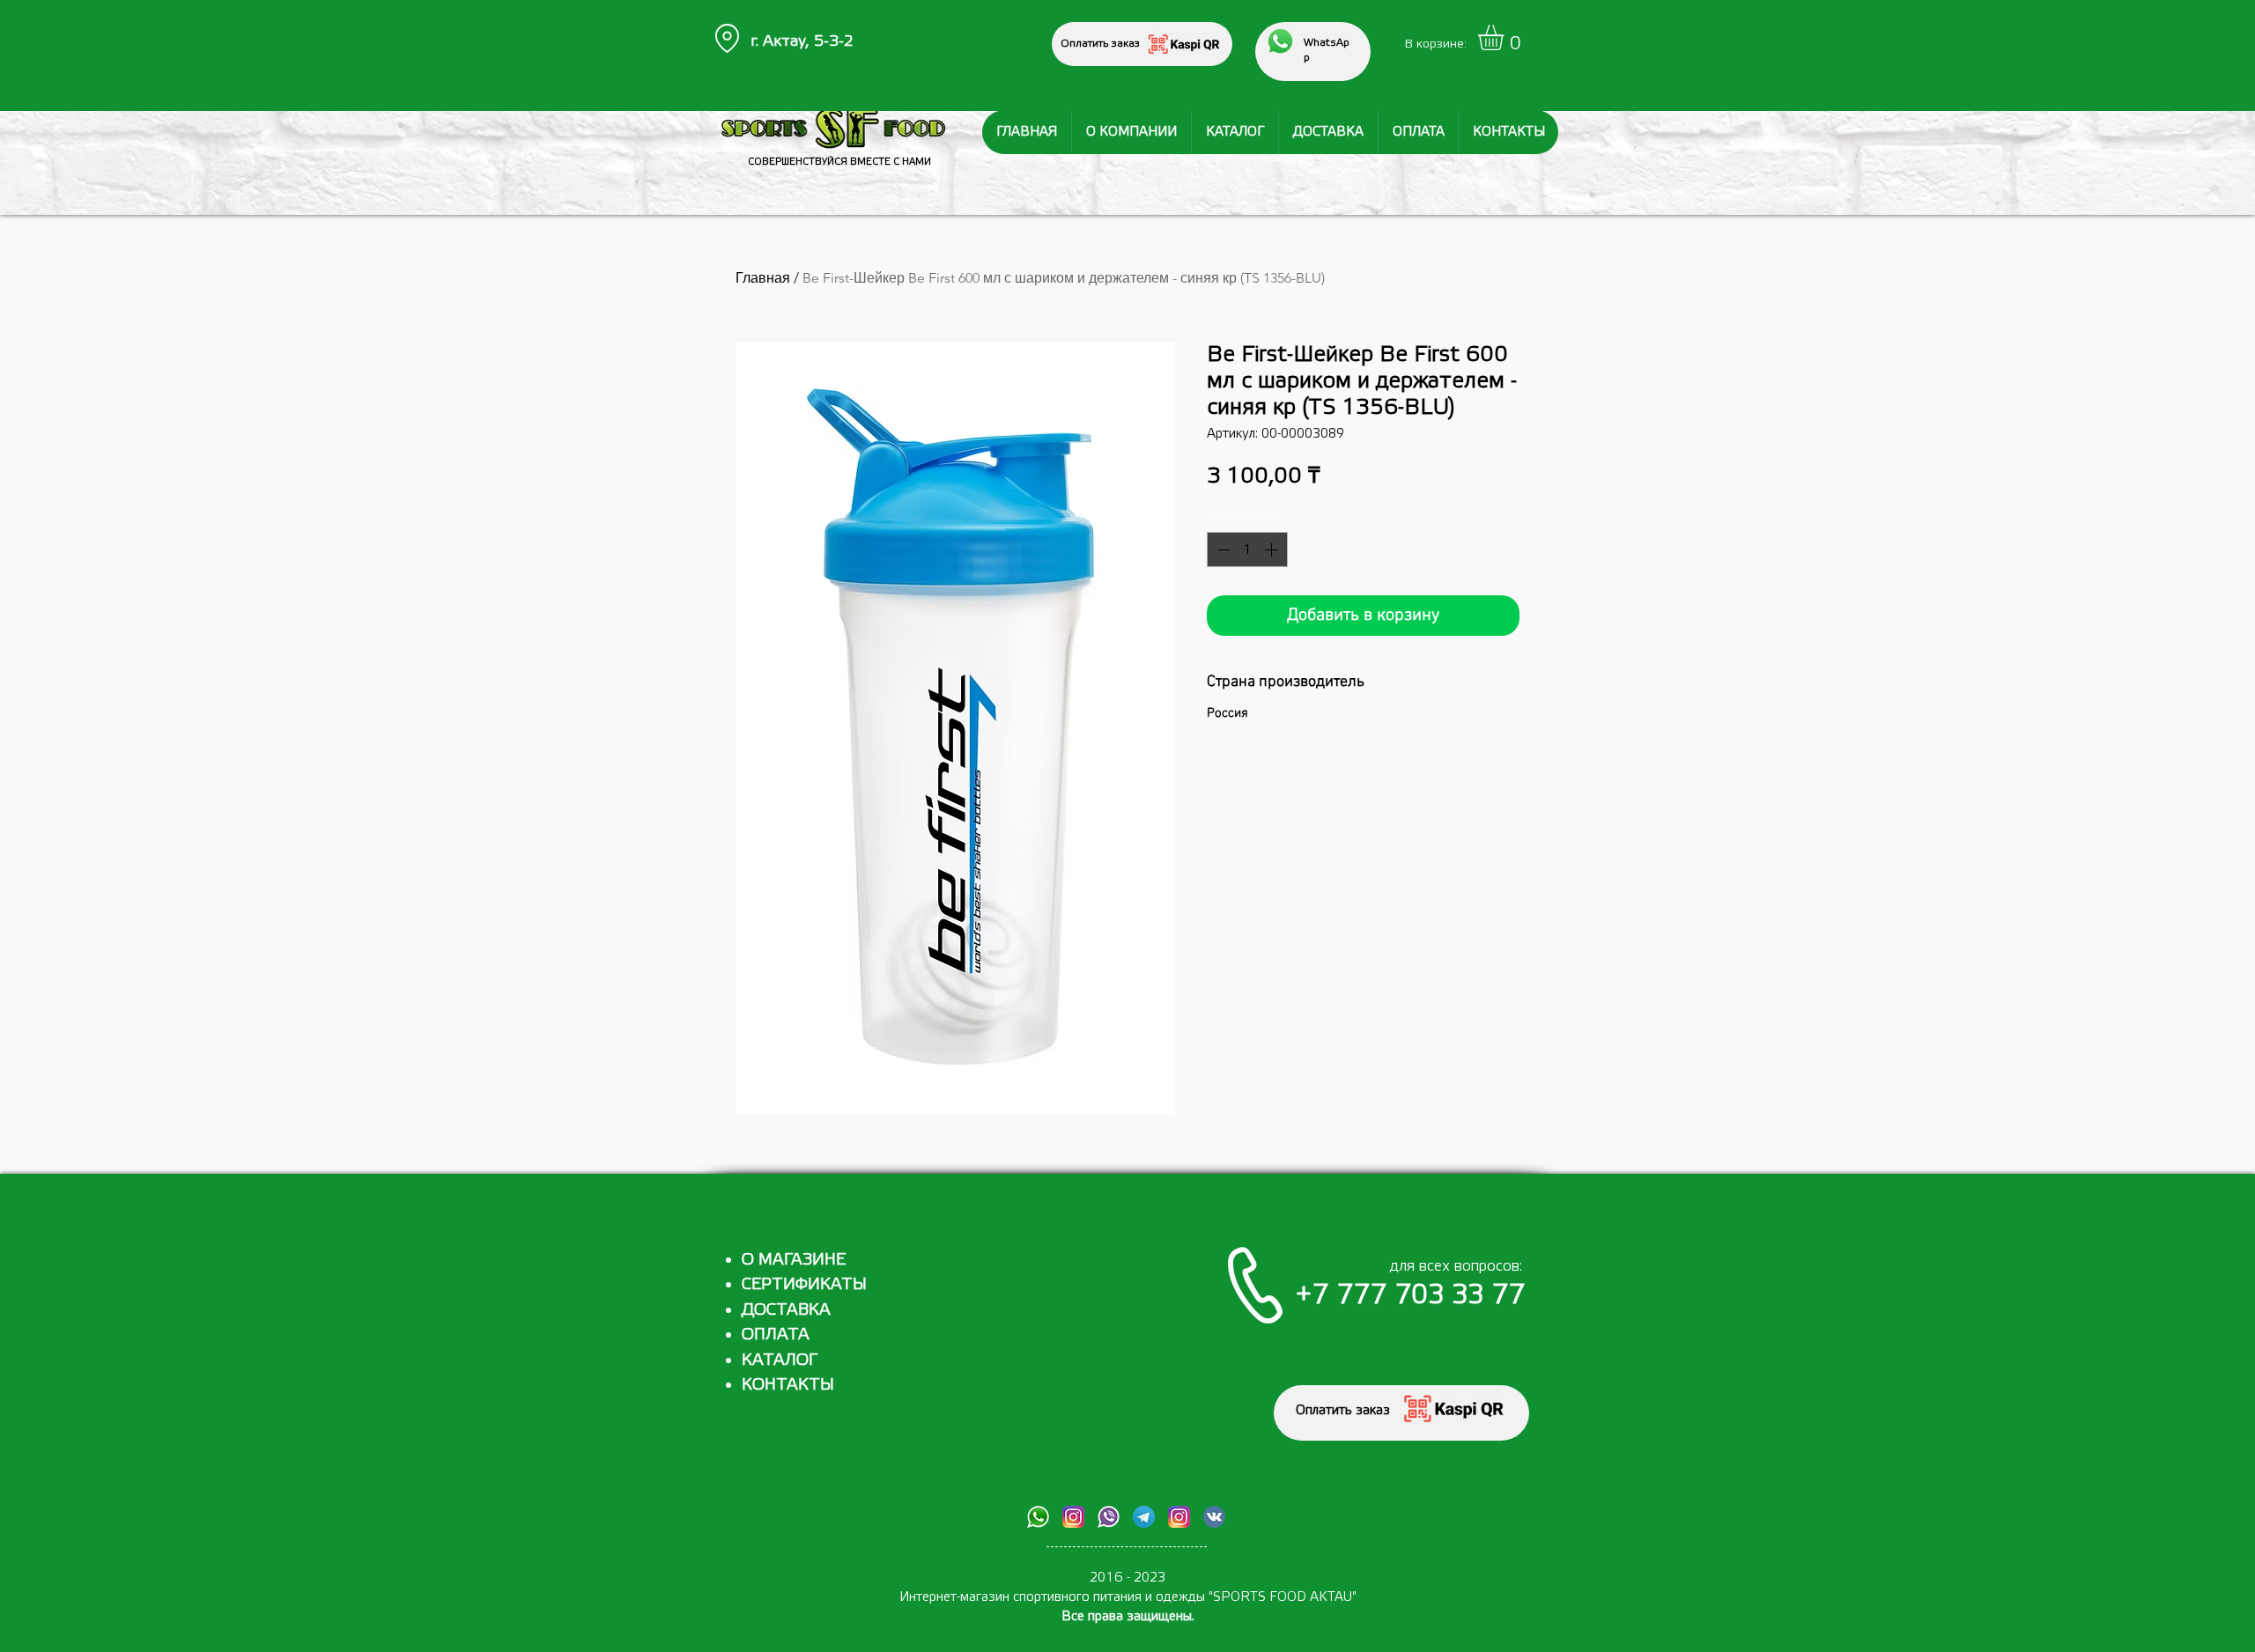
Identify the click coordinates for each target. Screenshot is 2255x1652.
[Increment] (1273, 549)
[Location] (727, 38)
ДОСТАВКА (786, 1309)
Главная (763, 278)
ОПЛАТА (776, 1334)
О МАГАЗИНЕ (794, 1259)
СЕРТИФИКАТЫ (804, 1284)
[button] (1506, 37)
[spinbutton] (1247, 549)
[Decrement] (1222, 549)
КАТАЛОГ (780, 1360)
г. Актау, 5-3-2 (802, 41)
